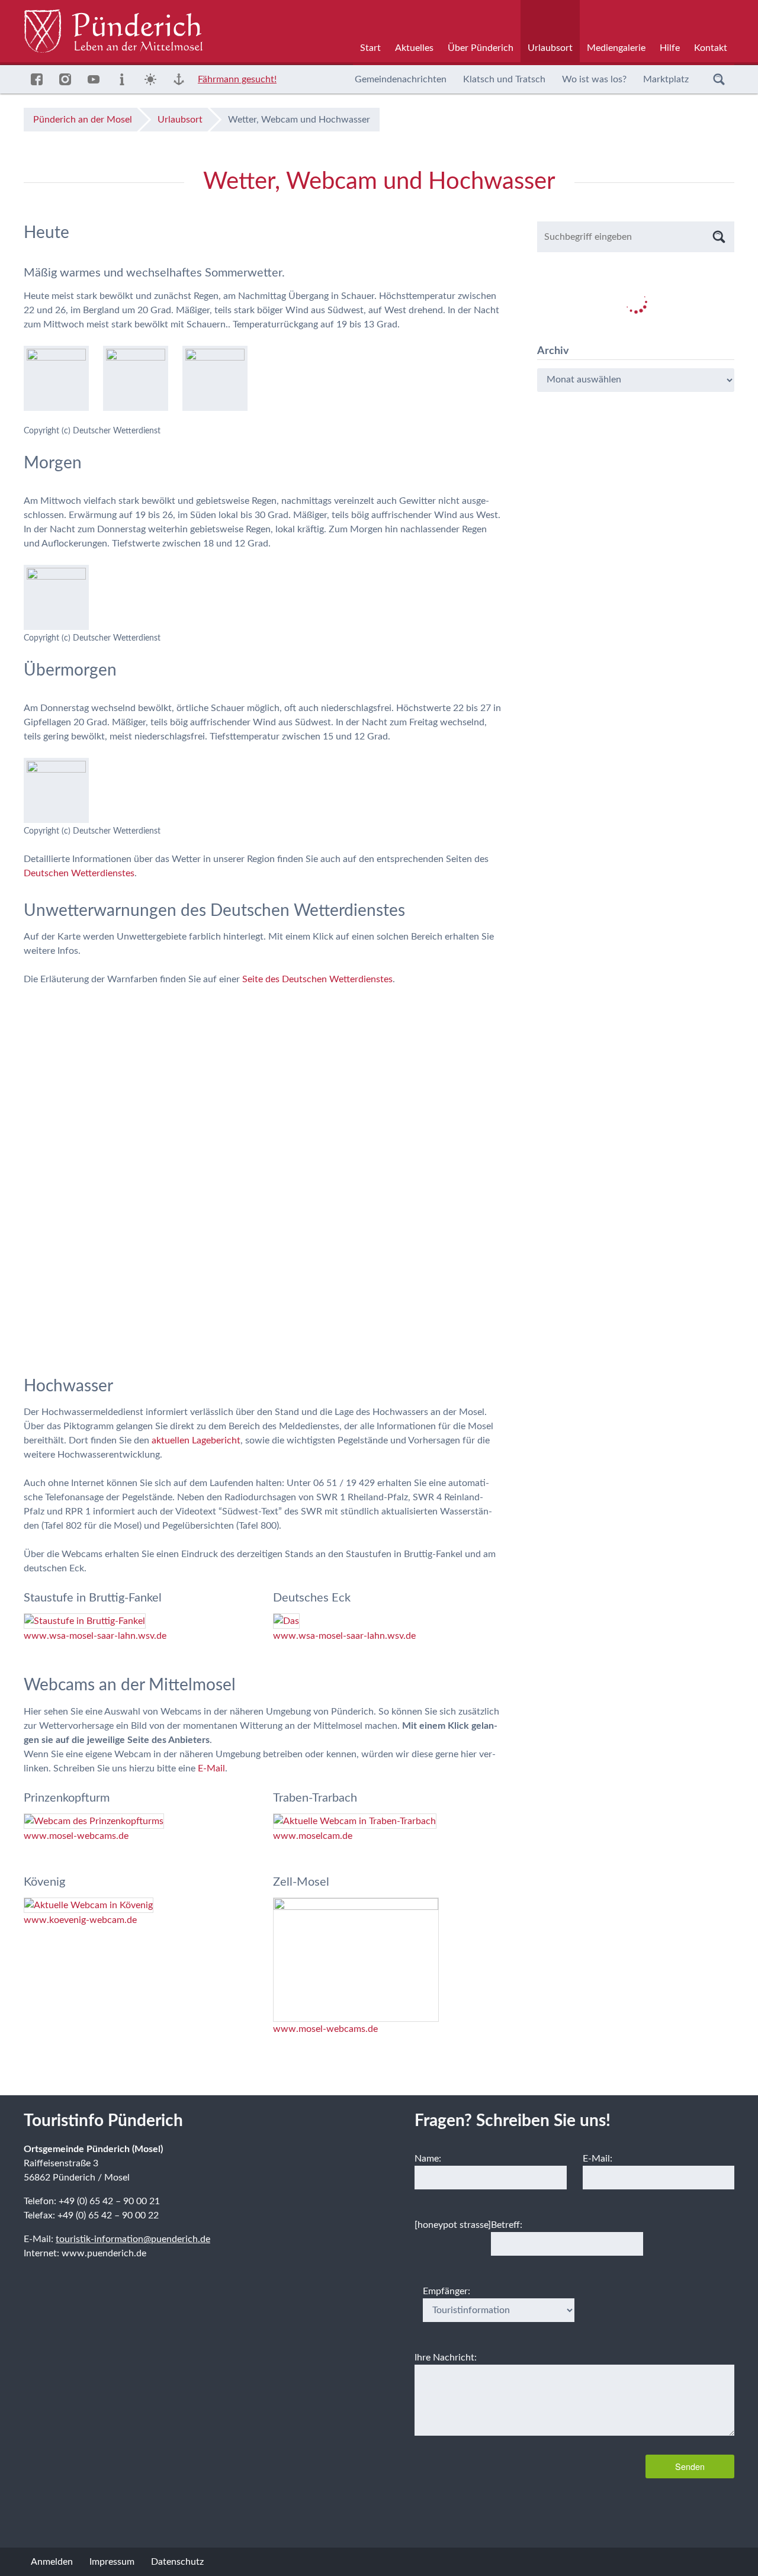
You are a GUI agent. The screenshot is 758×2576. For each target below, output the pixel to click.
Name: (428, 2159)
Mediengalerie (616, 48)
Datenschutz (177, 2562)
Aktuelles (414, 48)
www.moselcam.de (313, 1836)
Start (370, 48)
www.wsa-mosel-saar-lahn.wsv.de (95, 1636)
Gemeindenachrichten (401, 79)
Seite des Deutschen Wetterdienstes (317, 979)
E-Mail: (598, 2159)
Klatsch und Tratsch (504, 79)
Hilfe (670, 48)
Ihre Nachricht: (446, 2358)
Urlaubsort (550, 48)
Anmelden (52, 2562)
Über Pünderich (481, 48)
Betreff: (507, 2225)
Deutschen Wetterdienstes (79, 873)
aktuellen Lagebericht (196, 1440)
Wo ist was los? (594, 79)
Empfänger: (447, 2291)
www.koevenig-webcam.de (80, 1920)
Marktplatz (666, 79)
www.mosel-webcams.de (76, 1836)
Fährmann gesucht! (237, 79)
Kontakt (711, 48)
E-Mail (211, 1768)
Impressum (112, 2562)
